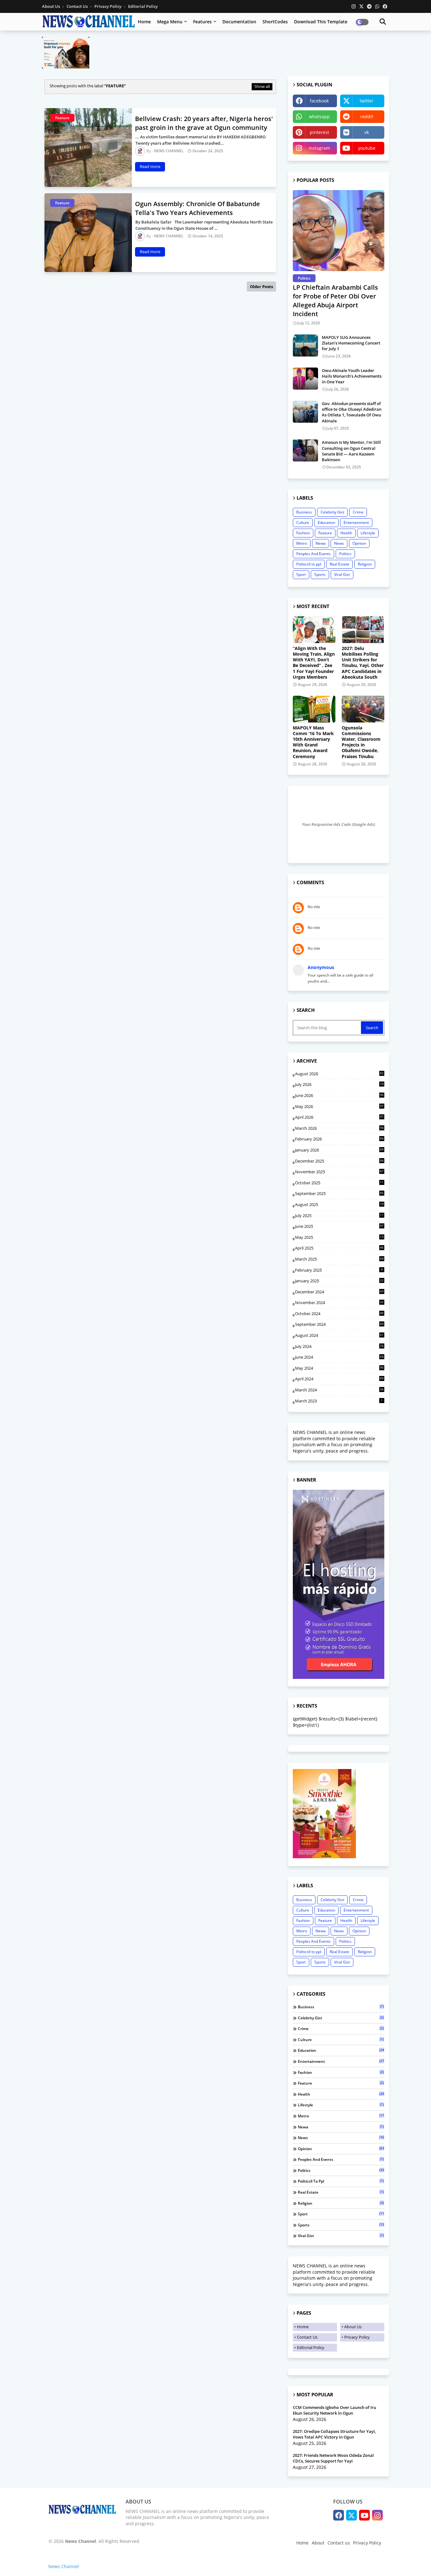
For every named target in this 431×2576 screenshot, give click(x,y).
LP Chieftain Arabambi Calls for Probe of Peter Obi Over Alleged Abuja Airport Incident (335, 301)
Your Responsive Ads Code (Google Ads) (339, 824)
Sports (320, 574)
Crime (358, 512)
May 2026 (339, 1106)
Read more (150, 166)
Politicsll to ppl (309, 564)
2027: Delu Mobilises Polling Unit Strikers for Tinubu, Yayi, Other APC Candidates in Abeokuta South (363, 663)
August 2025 (339, 1205)
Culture (303, 522)
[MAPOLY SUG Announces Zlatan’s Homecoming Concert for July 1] (305, 345)
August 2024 (339, 1335)
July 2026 (339, 1085)
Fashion (303, 533)
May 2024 (339, 1368)
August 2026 (339, 1074)
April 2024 (339, 1379)
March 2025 (339, 1259)
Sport (301, 574)
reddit (367, 116)
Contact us (339, 2543)
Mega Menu (170, 22)
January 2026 (339, 1150)
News (339, 543)
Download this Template (321, 22)
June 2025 (339, 1226)
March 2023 (339, 1401)
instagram (319, 148)
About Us (51, 6)
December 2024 (339, 1292)
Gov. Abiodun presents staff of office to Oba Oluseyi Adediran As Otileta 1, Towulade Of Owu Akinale (352, 412)
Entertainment (356, 522)
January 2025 (339, 1281)
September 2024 (339, 1324)
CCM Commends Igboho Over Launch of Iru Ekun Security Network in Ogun (334, 2410)
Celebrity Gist (332, 512)
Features (202, 22)
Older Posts (261, 287)
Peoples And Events (313, 554)
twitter (367, 101)
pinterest (319, 132)
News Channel (64, 2566)
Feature (325, 533)
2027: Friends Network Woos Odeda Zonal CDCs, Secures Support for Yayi (333, 2458)
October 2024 (339, 1314)
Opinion (359, 543)
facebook (319, 101)
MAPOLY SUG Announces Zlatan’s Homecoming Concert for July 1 (351, 343)
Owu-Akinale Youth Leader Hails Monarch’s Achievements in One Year (352, 376)
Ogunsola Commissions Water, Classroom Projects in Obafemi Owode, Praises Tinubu (361, 742)
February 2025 (339, 1270)
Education (326, 522)
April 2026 (339, 1117)
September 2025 (339, 1193)
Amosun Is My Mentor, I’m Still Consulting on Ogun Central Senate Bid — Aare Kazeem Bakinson (351, 451)
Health (346, 533)
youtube (367, 148)
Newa (321, 543)
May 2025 (339, 1238)
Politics (345, 554)
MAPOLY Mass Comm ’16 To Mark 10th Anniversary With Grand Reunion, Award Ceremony (313, 742)
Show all (262, 86)
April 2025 (339, 1248)
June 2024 (339, 1357)
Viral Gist (342, 574)
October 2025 (339, 1183)
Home (144, 22)
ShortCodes (275, 22)
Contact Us (78, 6)
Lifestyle (368, 533)
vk (367, 132)
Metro (302, 543)
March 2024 (339, 1390)
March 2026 (339, 1128)
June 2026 (339, 1095)
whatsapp (319, 116)
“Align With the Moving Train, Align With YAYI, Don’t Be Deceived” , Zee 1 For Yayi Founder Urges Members (314, 663)
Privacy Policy (108, 6)
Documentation (239, 22)
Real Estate (339, 564)
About (318, 2543)
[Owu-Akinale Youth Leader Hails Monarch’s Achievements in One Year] (305, 379)
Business (304, 512)
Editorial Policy (143, 6)
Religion (365, 564)
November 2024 (339, 1303)
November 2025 (339, 1172)
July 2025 (339, 1216)
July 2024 (339, 1346)
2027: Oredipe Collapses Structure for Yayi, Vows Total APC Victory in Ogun (334, 2434)
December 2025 (339, 1161)
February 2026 (339, 1139)
